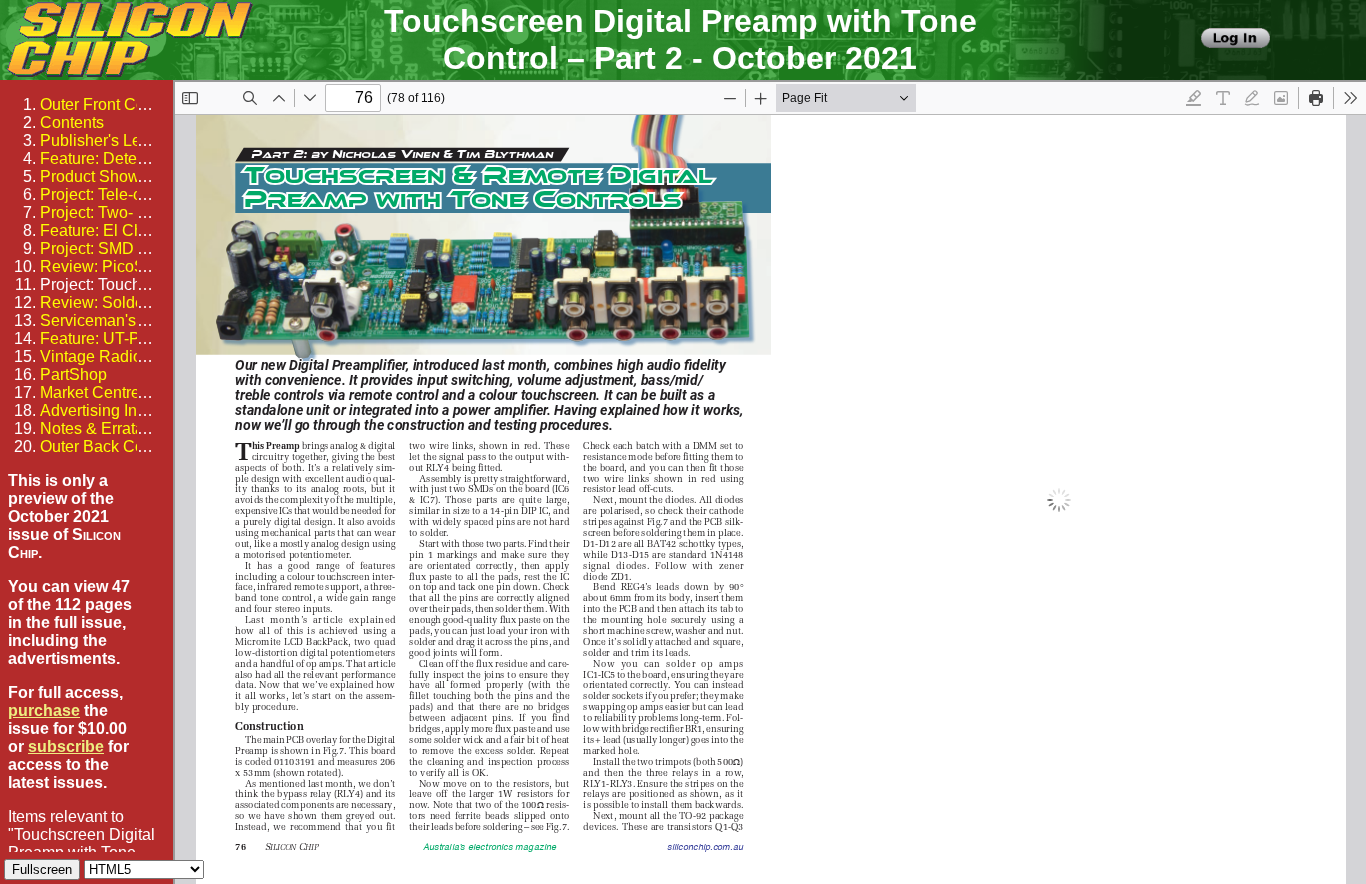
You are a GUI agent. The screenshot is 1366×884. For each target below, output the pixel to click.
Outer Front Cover (103, 104)
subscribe (66, 746)
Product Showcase (107, 176)
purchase (44, 710)
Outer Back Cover (103, 446)
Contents (72, 122)
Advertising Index (101, 410)
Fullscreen (42, 869)
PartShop (73, 374)
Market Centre (90, 392)
